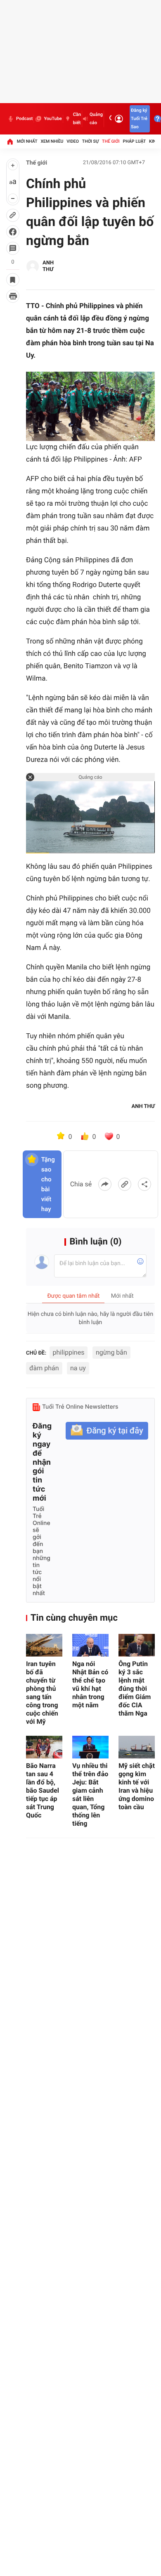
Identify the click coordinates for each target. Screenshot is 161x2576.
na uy (78, 1368)
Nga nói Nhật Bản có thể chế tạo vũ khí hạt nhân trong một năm (90, 1684)
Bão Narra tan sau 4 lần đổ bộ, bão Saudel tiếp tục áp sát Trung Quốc (43, 1790)
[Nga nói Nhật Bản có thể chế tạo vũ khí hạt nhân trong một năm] (90, 1645)
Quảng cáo (96, 119)
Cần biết (77, 119)
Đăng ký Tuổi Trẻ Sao (139, 119)
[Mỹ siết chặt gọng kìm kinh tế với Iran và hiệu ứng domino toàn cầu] (137, 1747)
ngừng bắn (111, 1352)
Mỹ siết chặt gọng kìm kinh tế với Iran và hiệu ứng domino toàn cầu (137, 1786)
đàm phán (44, 1368)
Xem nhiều (52, 141)
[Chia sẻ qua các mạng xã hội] (144, 1184)
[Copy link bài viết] (125, 1184)
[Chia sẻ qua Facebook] (105, 1184)
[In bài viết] (13, 296)
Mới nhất (27, 141)
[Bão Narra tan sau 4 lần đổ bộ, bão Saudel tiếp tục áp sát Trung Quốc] (44, 1747)
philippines (69, 1352)
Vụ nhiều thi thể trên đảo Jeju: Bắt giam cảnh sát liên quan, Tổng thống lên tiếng (90, 1795)
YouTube (53, 119)
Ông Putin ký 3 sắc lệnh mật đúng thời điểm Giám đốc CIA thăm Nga (135, 1689)
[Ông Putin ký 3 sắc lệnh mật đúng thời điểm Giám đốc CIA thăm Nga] (137, 1645)
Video (73, 141)
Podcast (24, 119)
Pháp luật (135, 141)
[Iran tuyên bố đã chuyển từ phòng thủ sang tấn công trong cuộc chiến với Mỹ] (44, 1645)
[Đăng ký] (107, 1431)
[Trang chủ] (10, 141)
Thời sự (90, 141)
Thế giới (111, 141)
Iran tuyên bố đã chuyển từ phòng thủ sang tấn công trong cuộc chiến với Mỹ (42, 1693)
